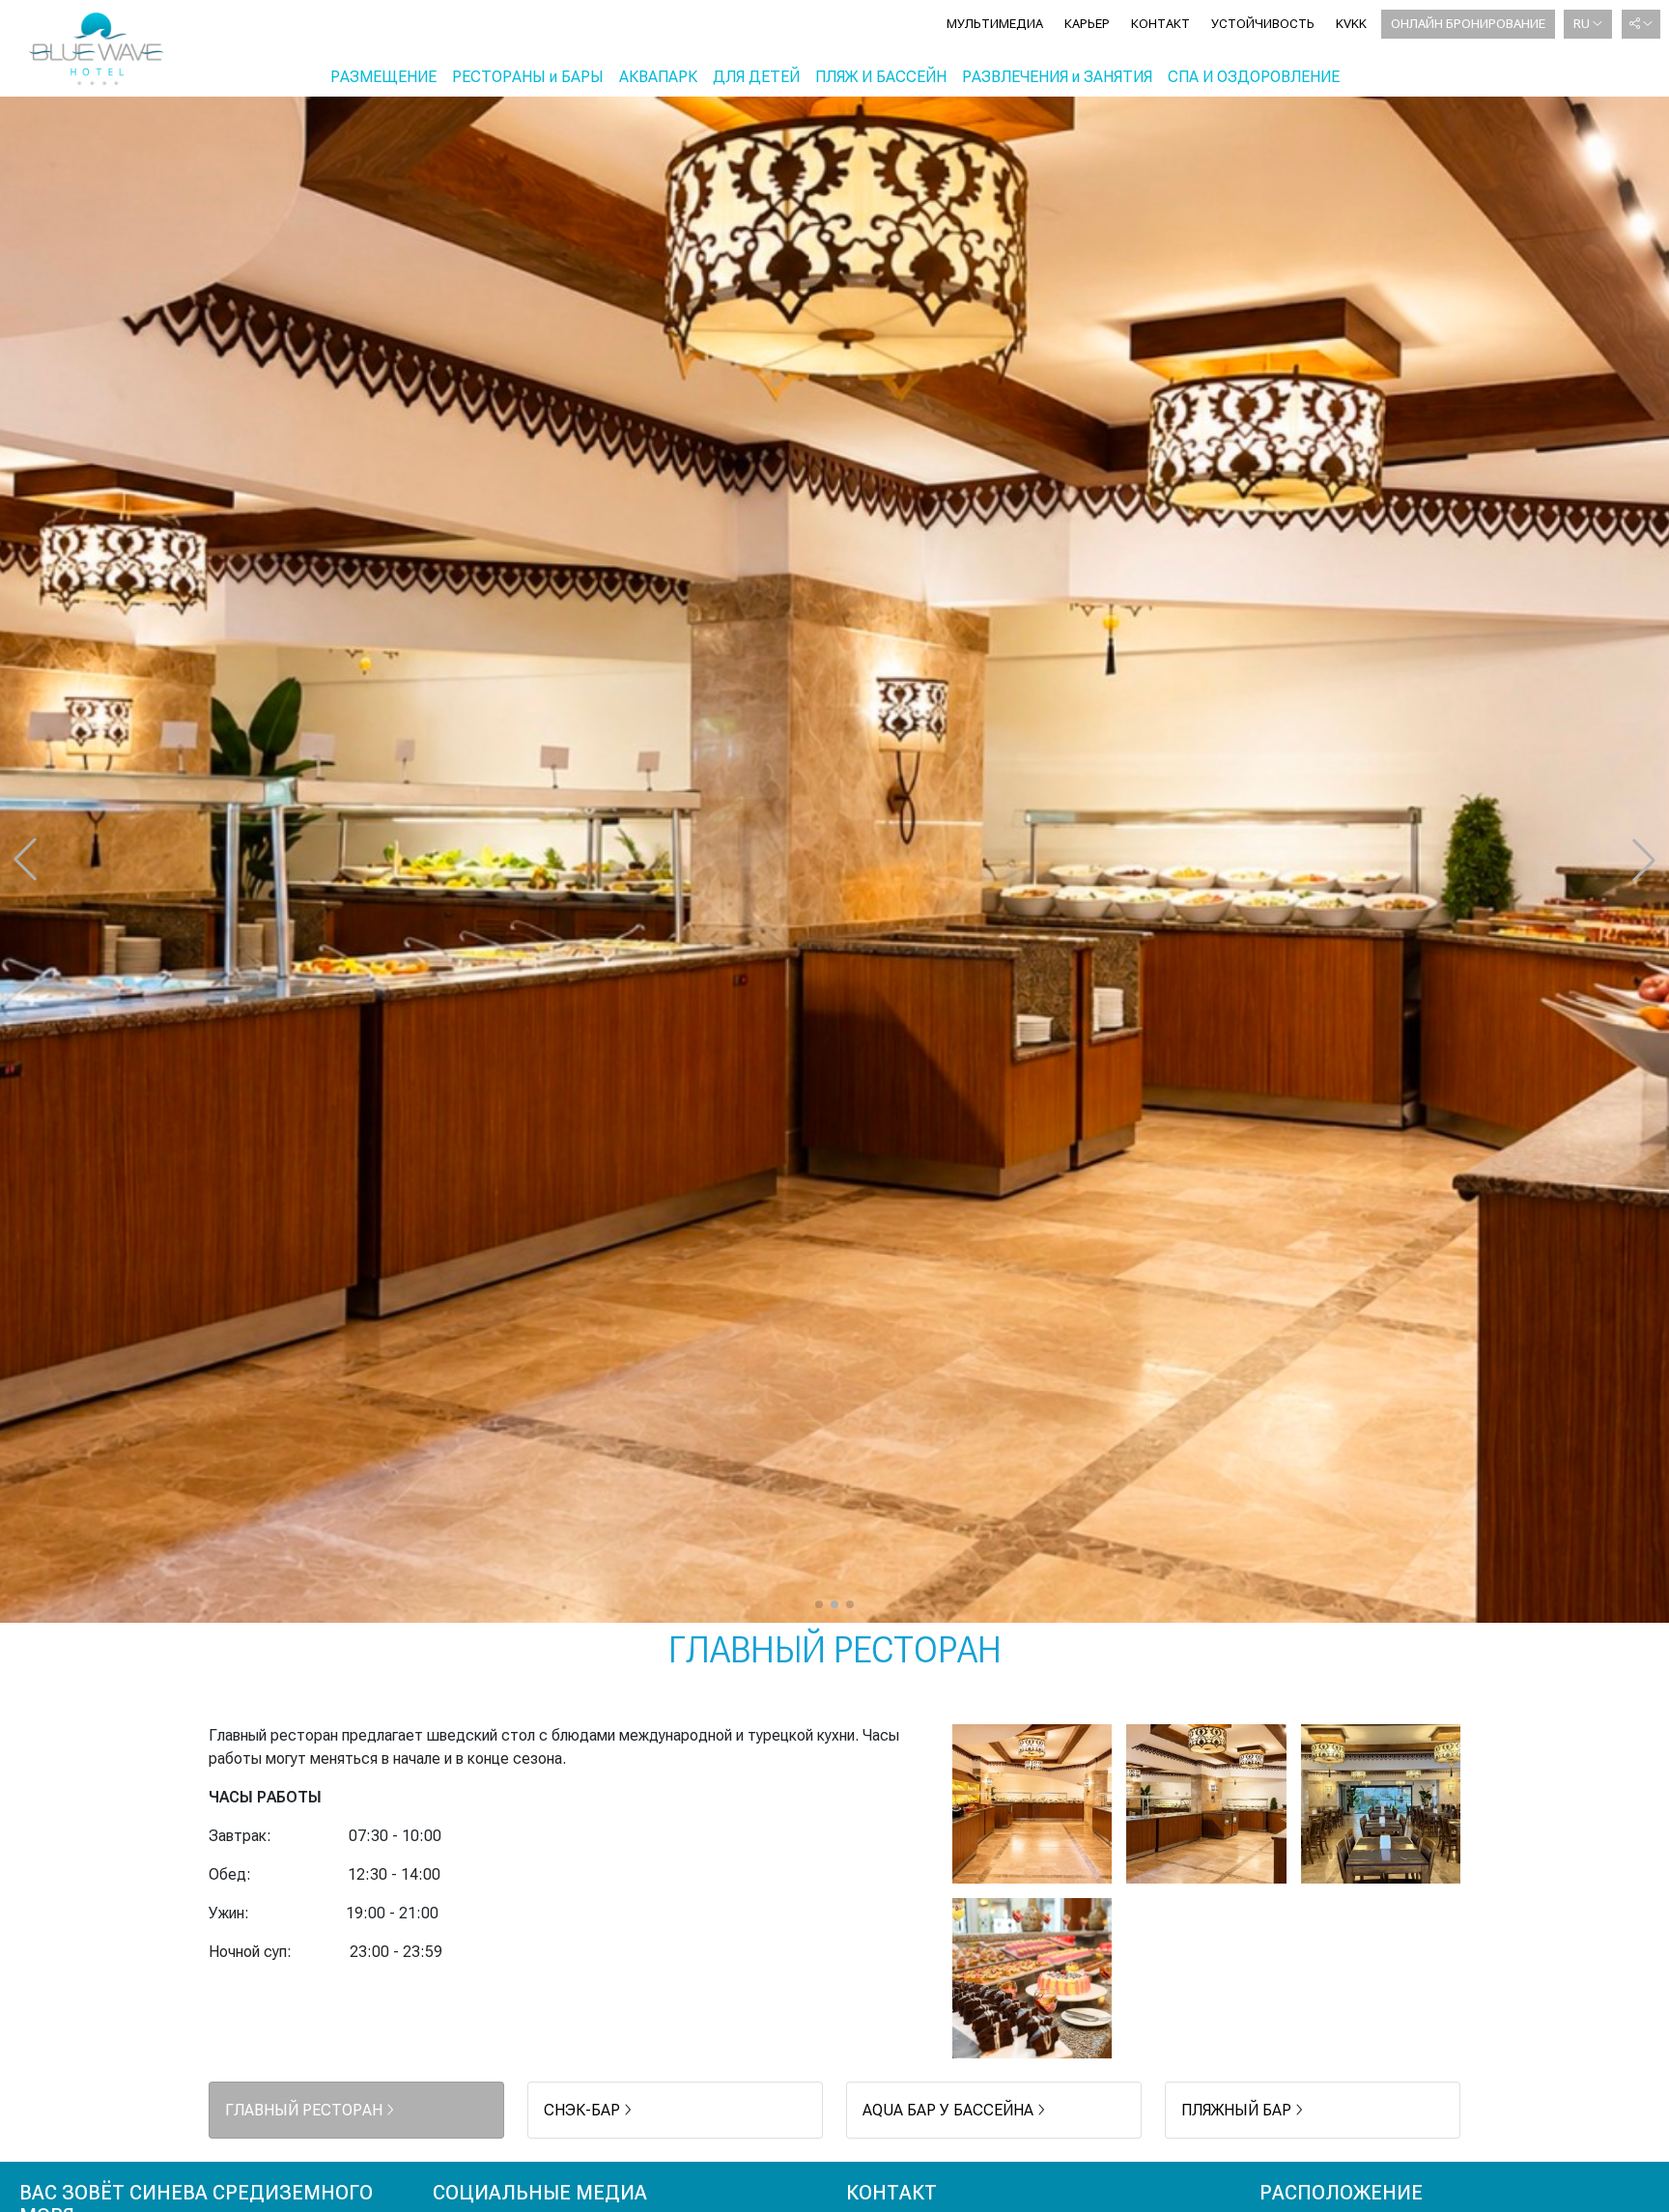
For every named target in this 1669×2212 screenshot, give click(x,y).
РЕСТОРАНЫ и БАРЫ (528, 77)
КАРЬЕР (1087, 24)
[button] (819, 1604)
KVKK (1351, 24)
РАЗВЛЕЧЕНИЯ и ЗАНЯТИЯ (1057, 77)
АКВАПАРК (658, 77)
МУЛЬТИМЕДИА (995, 24)
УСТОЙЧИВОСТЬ (1263, 24)
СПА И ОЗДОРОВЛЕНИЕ (1254, 77)
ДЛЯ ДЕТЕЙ (756, 77)
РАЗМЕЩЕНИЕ (383, 77)
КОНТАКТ (1160, 24)
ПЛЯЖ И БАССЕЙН (881, 77)
